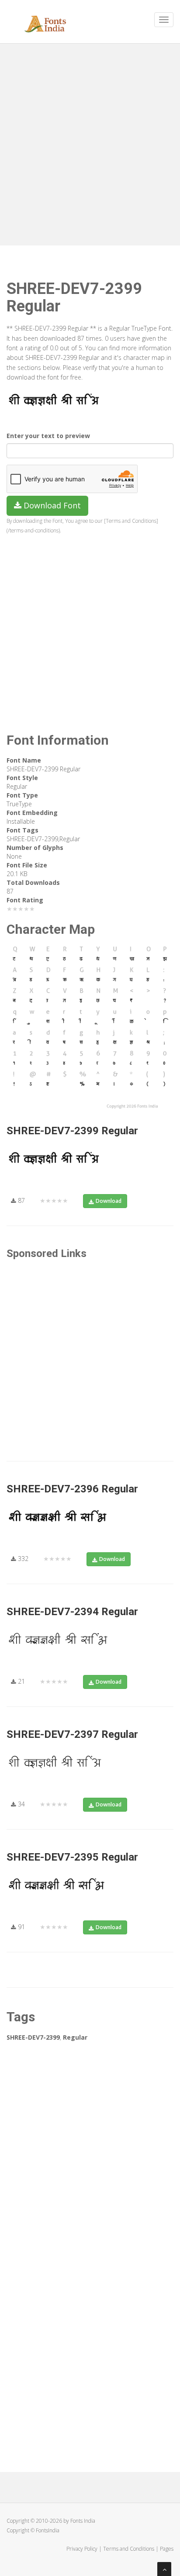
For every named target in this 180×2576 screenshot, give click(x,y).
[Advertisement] (90, 142)
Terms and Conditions (129, 2549)
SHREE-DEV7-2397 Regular (72, 1734)
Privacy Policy (82, 2549)
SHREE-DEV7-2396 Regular (72, 1489)
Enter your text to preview (48, 436)
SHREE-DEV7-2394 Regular (72, 1612)
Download (109, 1201)
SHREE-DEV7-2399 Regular (72, 1131)
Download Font (51, 505)
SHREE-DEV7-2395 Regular (72, 1857)
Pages (167, 2549)
